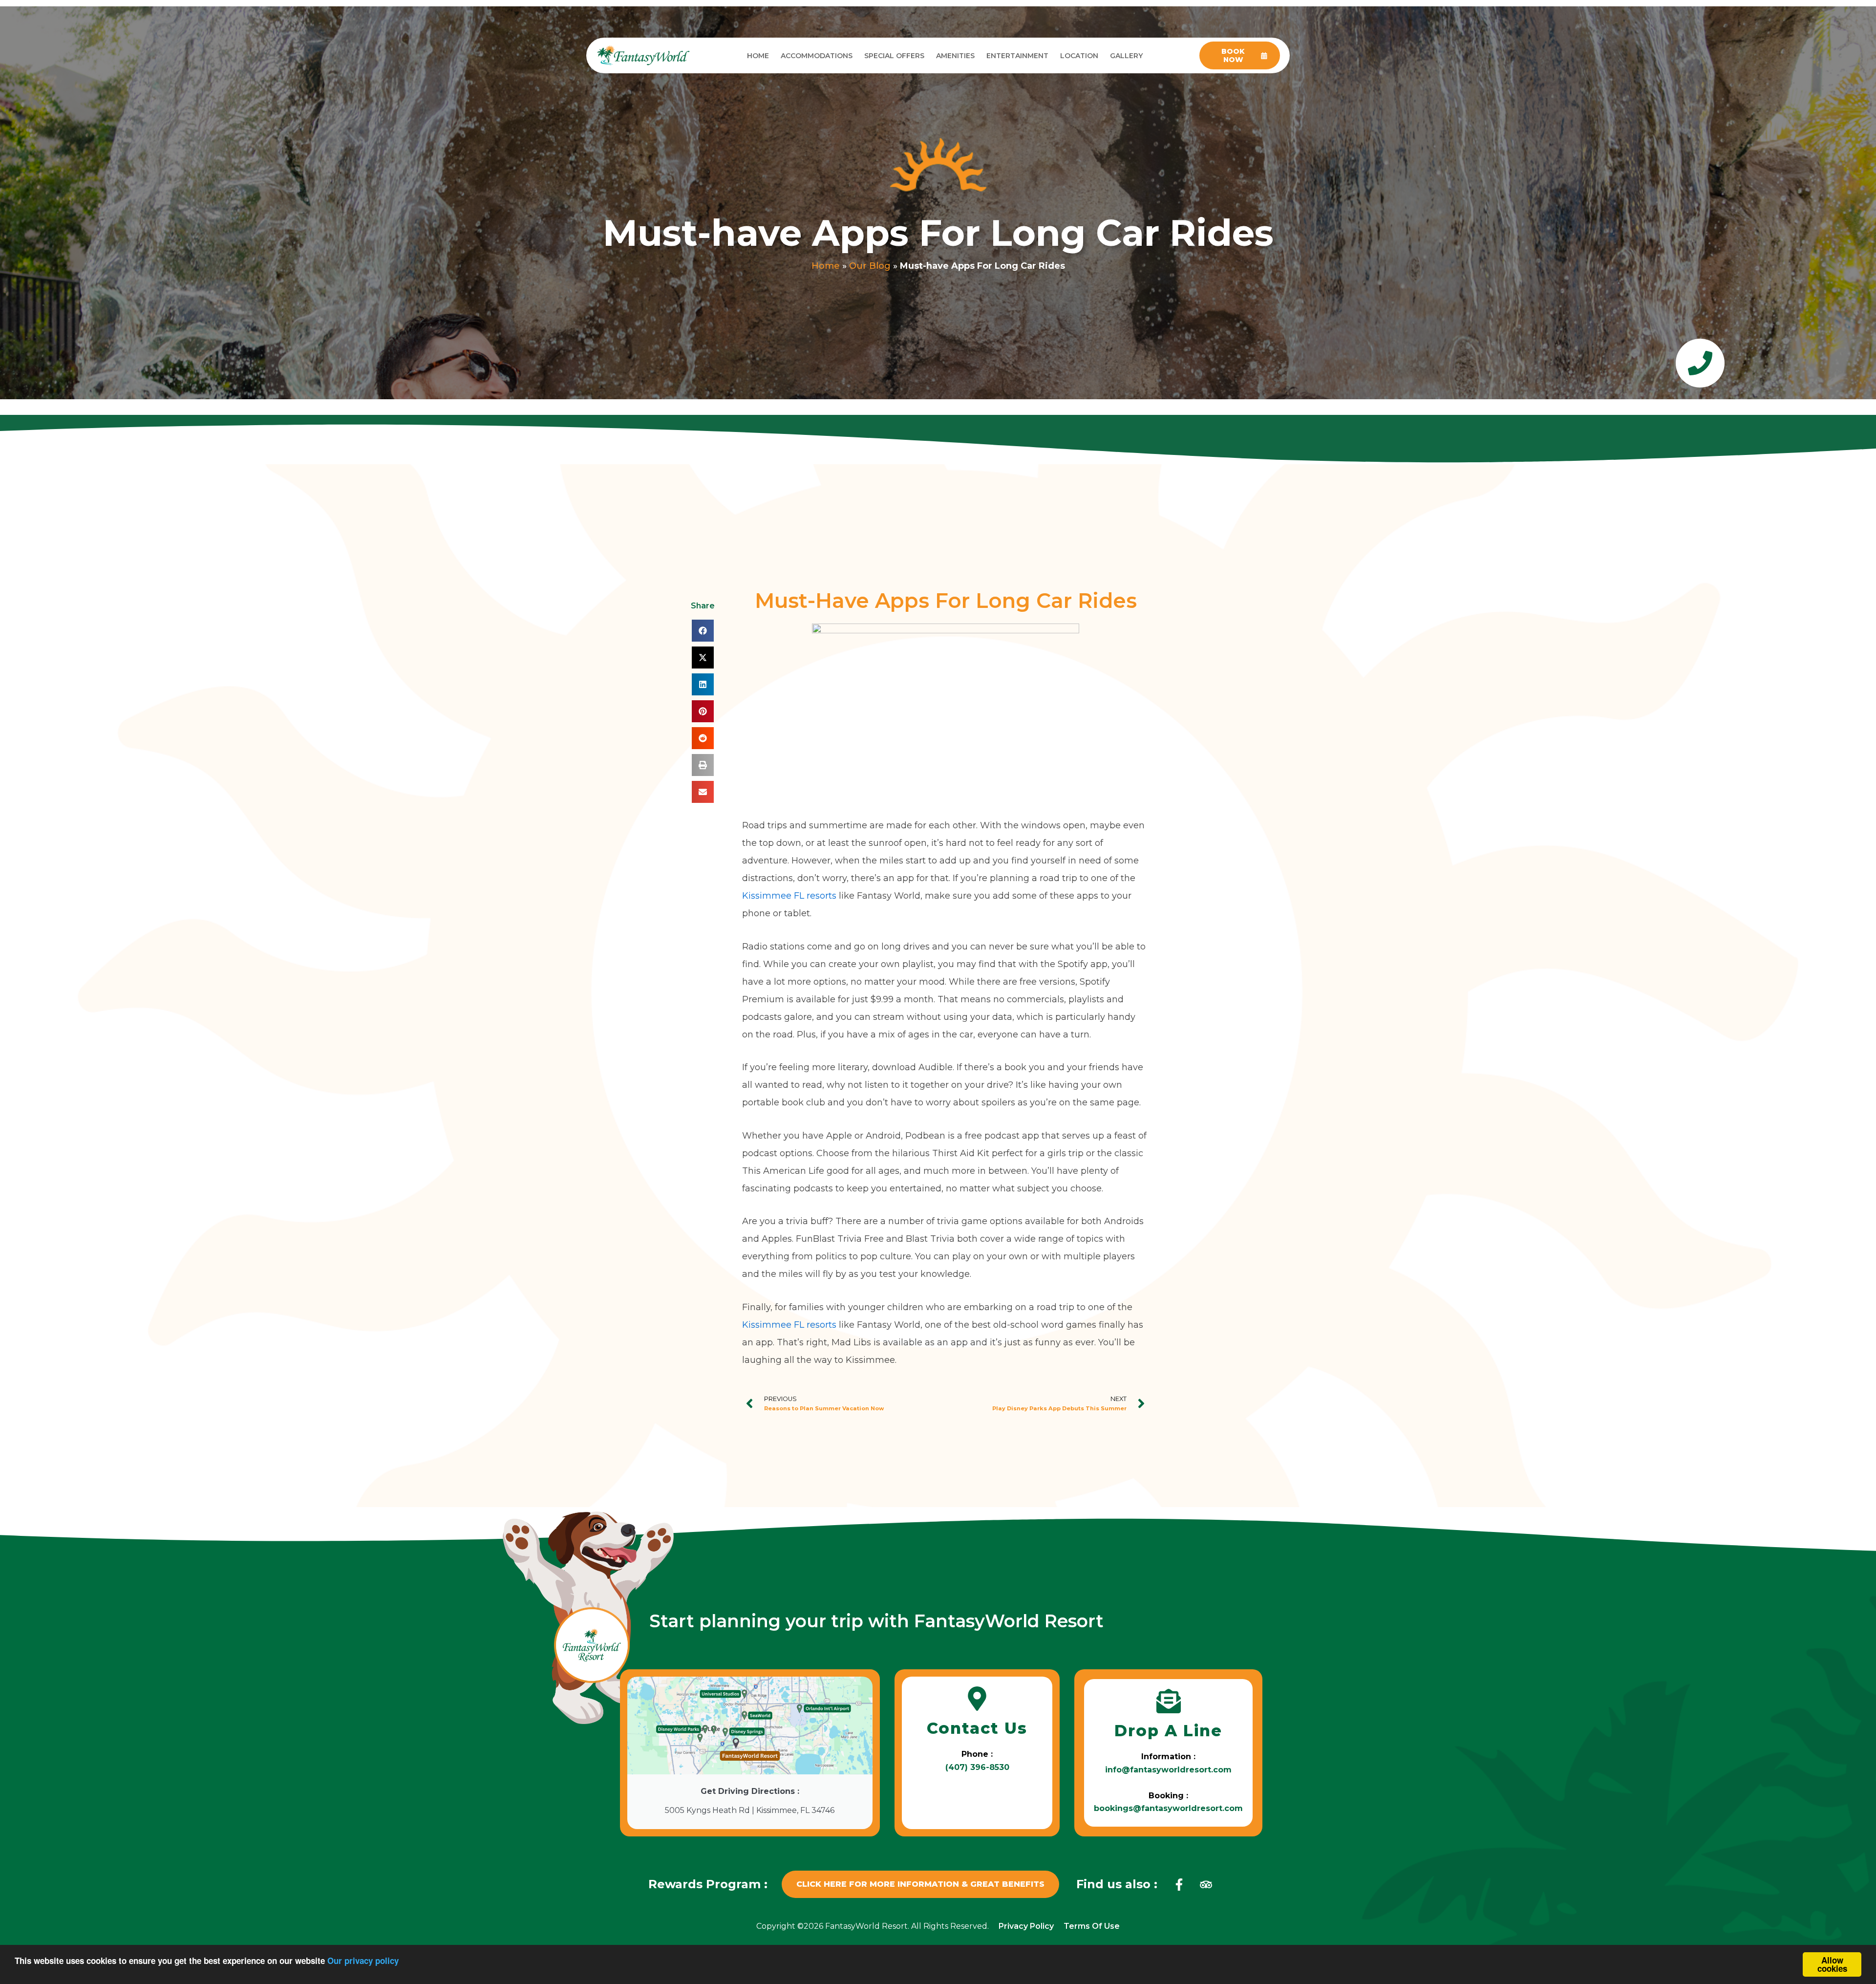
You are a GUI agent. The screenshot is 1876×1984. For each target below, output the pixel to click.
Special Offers (894, 56)
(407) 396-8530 (977, 1767)
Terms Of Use (1092, 1926)
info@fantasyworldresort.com (1168, 1770)
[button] (703, 631)
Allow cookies (1832, 1964)
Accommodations (817, 56)
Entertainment (1017, 56)
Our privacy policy (363, 1961)
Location (1079, 56)
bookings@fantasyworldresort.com (1168, 1808)
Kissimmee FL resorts (789, 896)
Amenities (955, 56)
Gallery (1126, 56)
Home (758, 56)
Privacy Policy (1026, 1926)
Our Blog (870, 266)
